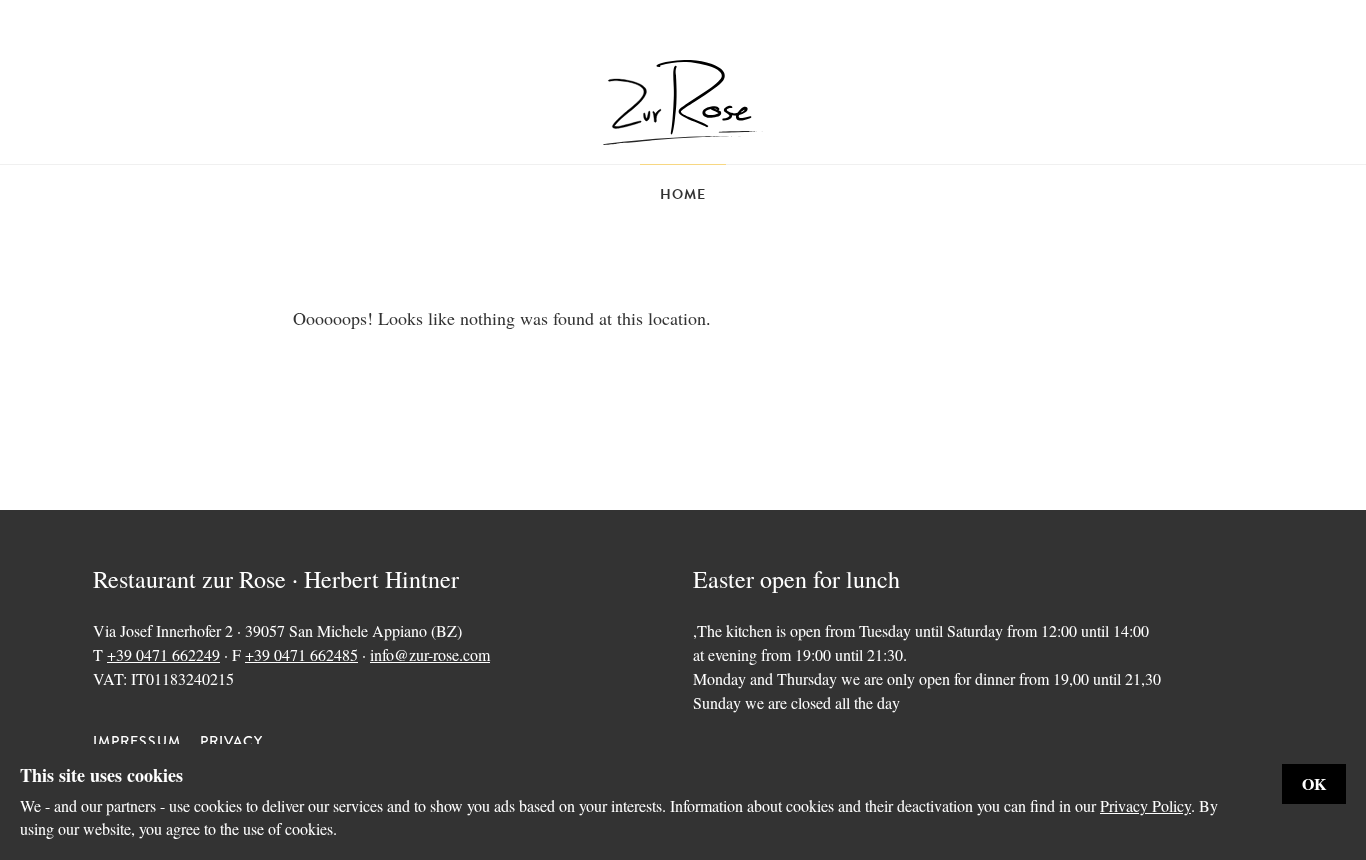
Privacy (231, 741)
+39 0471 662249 (163, 654)
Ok (1314, 783)
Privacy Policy (1145, 805)
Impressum (137, 741)
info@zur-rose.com (430, 654)
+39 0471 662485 (301, 654)
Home (683, 194)
